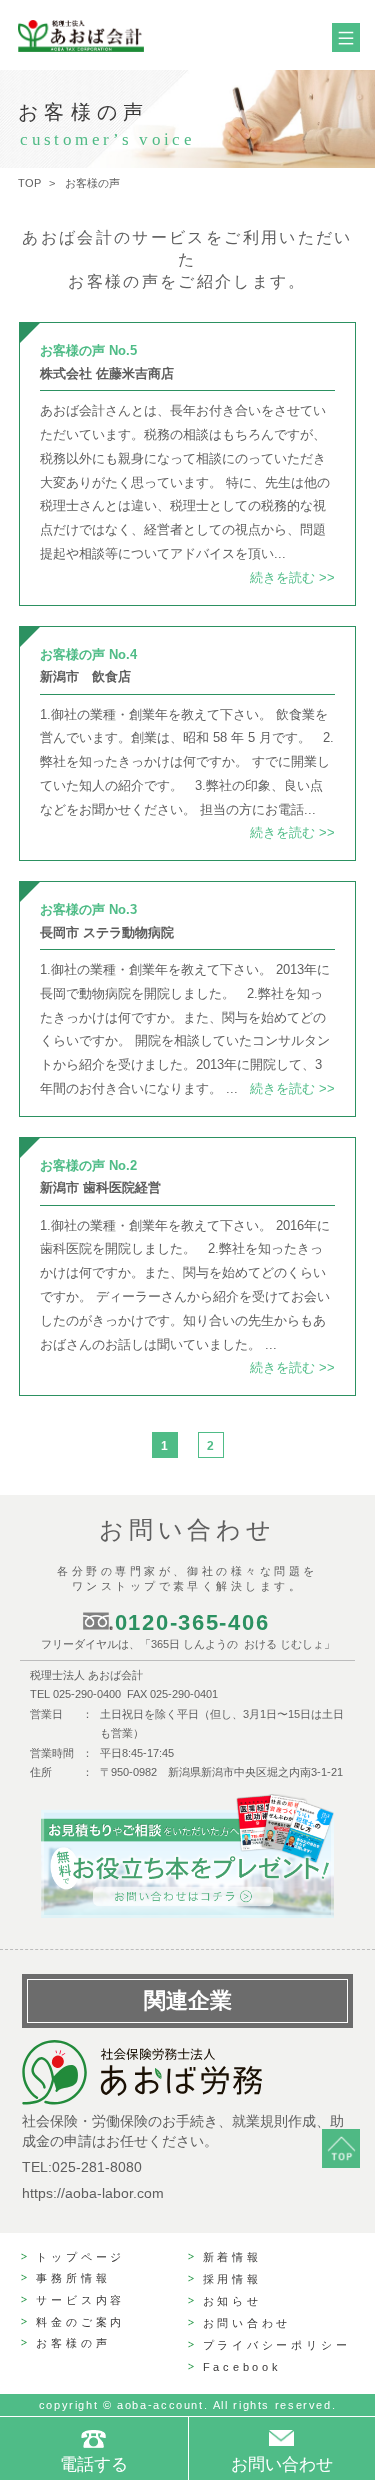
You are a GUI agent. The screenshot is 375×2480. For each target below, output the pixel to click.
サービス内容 (80, 2300)
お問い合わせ (247, 2323)
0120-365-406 (192, 1622)
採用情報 (232, 2279)
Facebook (242, 2367)
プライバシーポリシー (277, 2345)
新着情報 (232, 2257)
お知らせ (232, 2301)
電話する (94, 2464)
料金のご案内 (80, 2322)
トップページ (80, 2257)
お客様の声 (73, 2343)
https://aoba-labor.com (93, 2193)
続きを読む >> (292, 577)
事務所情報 (73, 2278)
